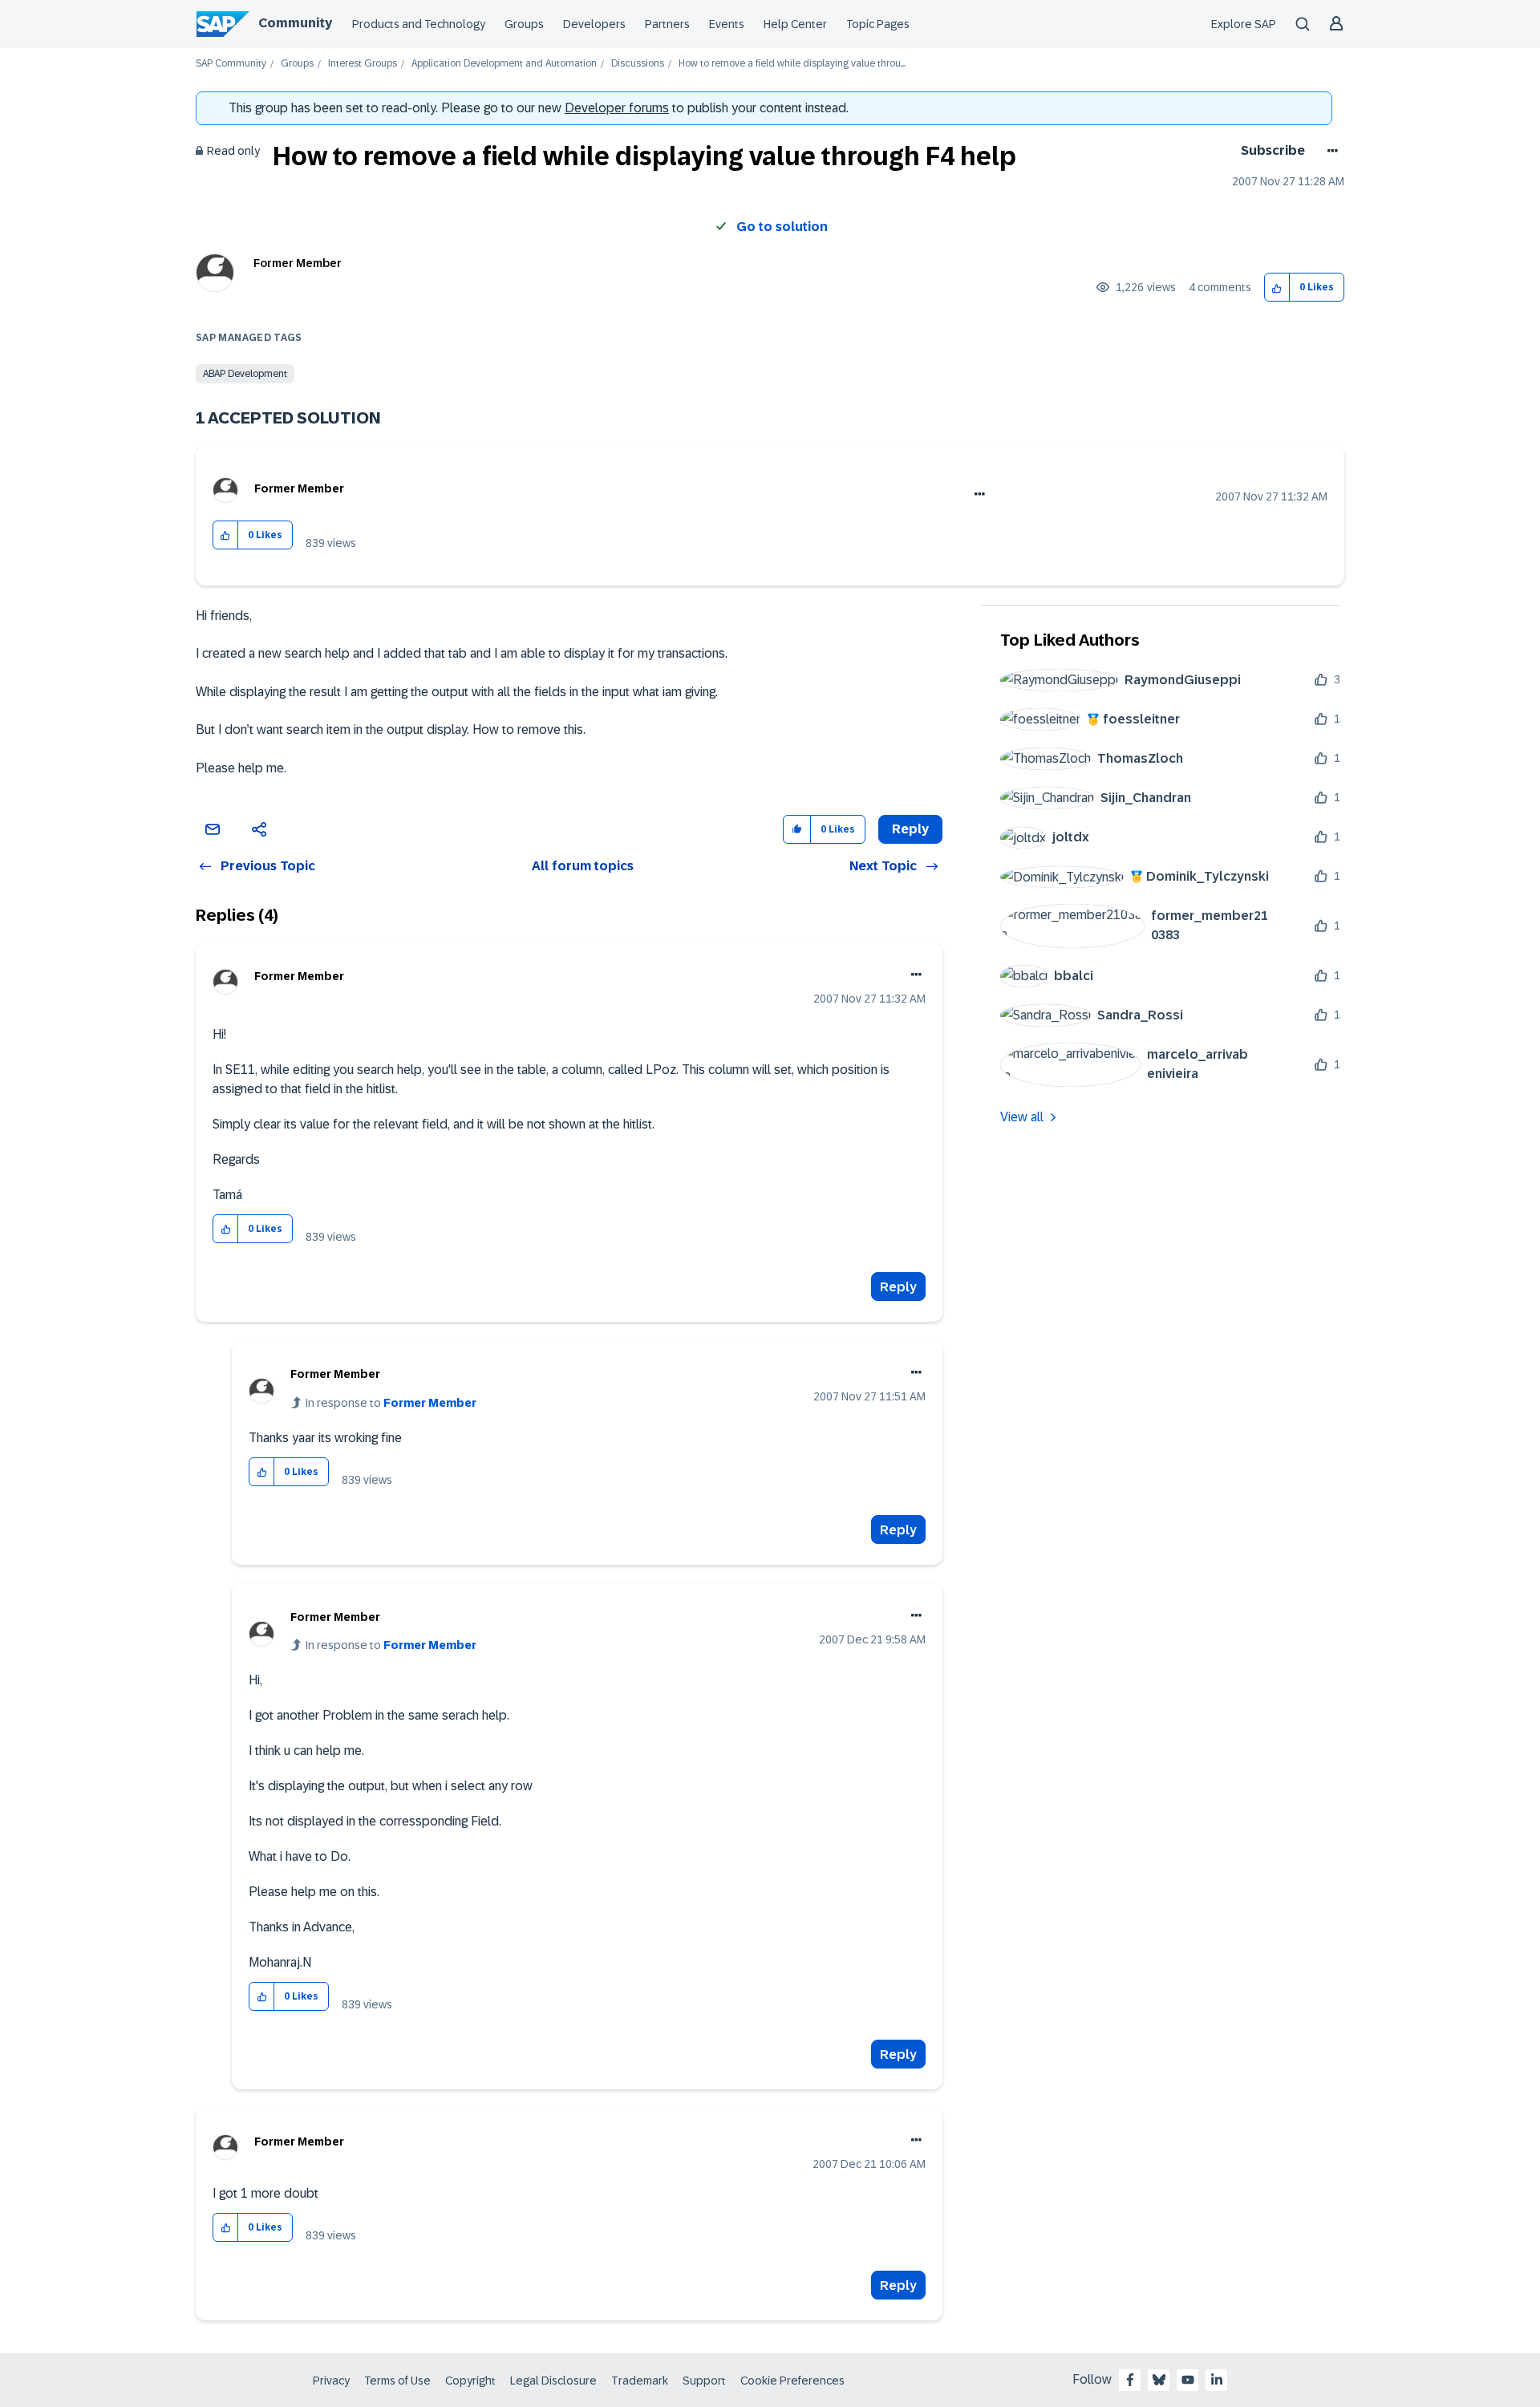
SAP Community (231, 64)
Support (704, 2381)
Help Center (795, 24)
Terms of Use (397, 2381)
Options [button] (1329, 151)
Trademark (640, 2381)
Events (727, 24)
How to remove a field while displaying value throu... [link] (792, 64)
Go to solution (782, 227)
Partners (667, 24)
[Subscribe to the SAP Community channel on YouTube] (1188, 2380)
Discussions (638, 64)
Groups (524, 24)
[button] (1277, 288)
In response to (391, 1403)
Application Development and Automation (504, 64)
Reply (898, 1287)
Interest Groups (363, 64)
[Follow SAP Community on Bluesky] (1159, 2380)
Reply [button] (910, 829)
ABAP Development (245, 374)
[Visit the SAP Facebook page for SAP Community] (1130, 2380)
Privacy (331, 2381)
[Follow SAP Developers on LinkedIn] (1217, 2380)
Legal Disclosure (553, 2381)
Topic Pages (878, 24)
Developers (594, 24)
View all (1022, 1117)
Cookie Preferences (792, 2381)
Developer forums (617, 108)
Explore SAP (1244, 24)
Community (295, 23)
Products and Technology (419, 24)
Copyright (470, 2381)
